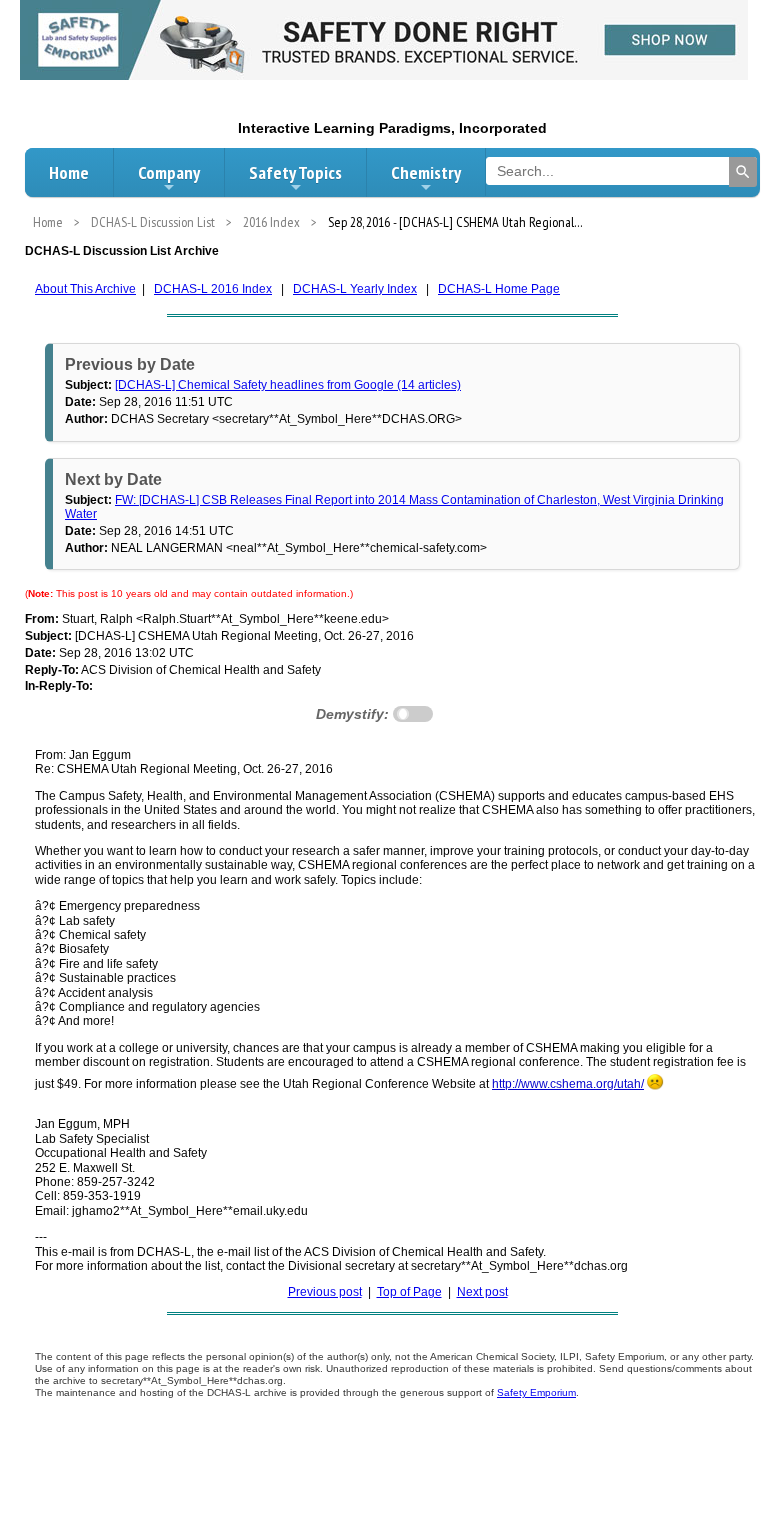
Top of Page (409, 1292)
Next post (482, 1292)
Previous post (325, 1292)
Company (169, 172)
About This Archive (85, 289)
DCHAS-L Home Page (499, 289)
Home (69, 172)
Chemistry (426, 172)
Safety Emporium (536, 1392)
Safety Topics (295, 172)
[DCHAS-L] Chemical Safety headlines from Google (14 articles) (288, 385)
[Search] (743, 172)
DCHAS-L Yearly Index (355, 289)
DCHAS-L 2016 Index (213, 289)
